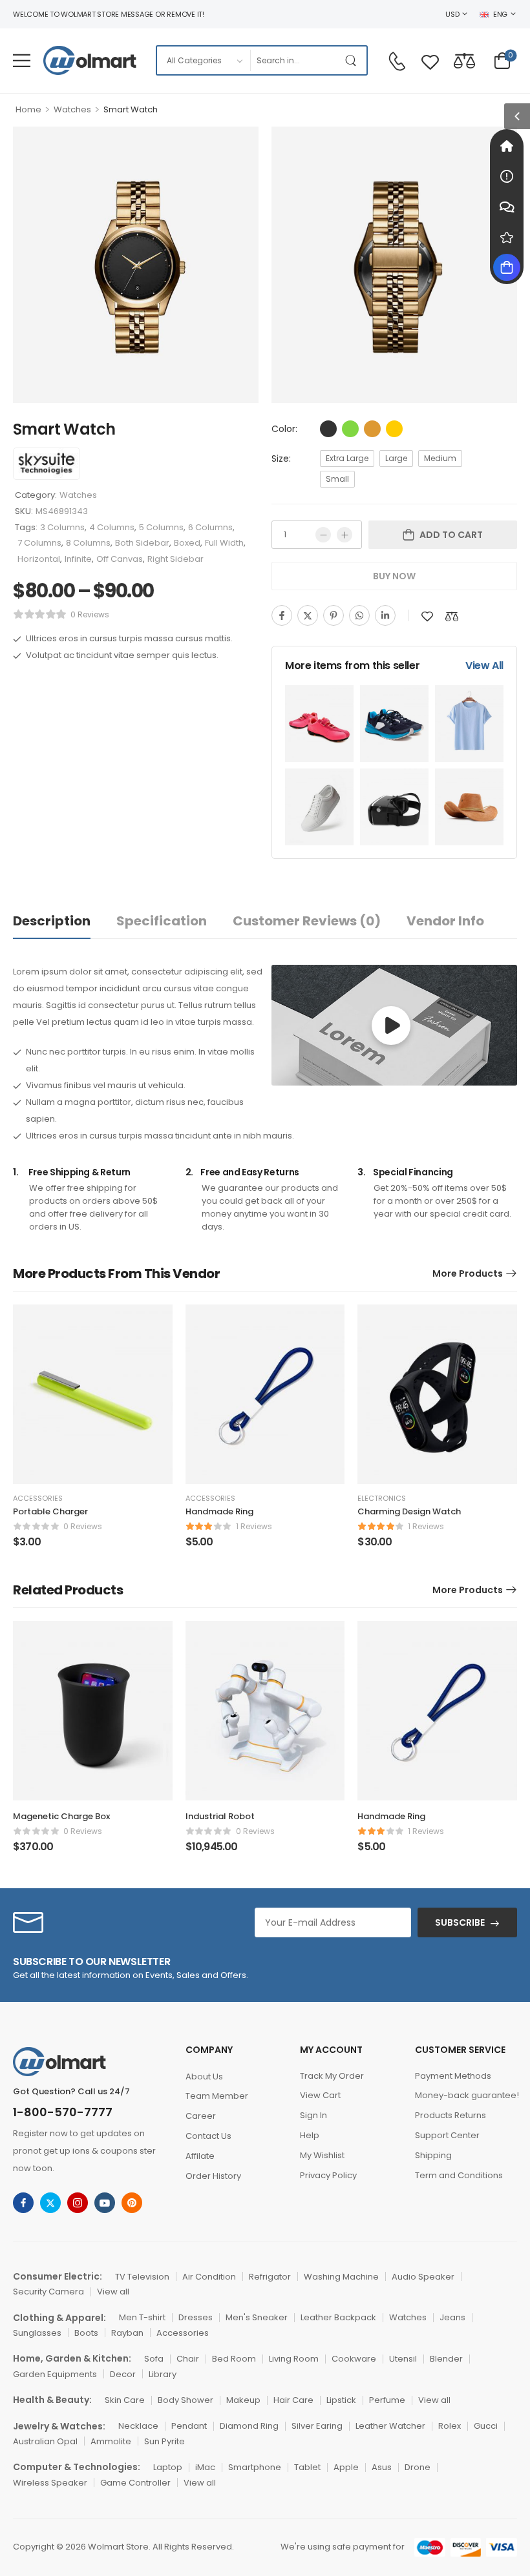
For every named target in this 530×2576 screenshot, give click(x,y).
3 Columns (62, 527)
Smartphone (255, 2467)
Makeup (243, 2400)
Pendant (189, 2426)
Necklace (138, 2426)
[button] (22, 60)
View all (113, 2292)
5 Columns (161, 527)
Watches (72, 109)
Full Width (224, 543)
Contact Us (208, 2136)
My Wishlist (322, 2155)
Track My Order (332, 2076)
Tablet (307, 2467)
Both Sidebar (142, 543)
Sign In (313, 2115)
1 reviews (254, 1526)
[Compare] (464, 60)
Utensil (403, 2359)
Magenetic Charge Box (61, 1816)
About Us (204, 2076)
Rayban (127, 2333)
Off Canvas (120, 559)
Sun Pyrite (164, 2441)
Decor (123, 2374)
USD (452, 14)
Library (163, 2374)
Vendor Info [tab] (445, 921)
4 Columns (112, 527)
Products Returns (450, 2115)
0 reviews (90, 614)
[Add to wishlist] (427, 616)
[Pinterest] (334, 615)
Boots (86, 2333)
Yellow (394, 429)
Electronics (382, 1498)
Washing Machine (341, 2277)
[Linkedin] (385, 615)
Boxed (187, 543)
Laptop (168, 2467)
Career (201, 2116)
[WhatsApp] (359, 615)
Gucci (486, 2426)
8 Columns (88, 543)
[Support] (507, 207)
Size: (281, 459)
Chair (188, 2359)
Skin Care (125, 2400)
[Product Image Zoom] (236, 380)
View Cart (320, 2095)
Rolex (450, 2426)
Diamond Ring (249, 2426)
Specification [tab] (162, 921)
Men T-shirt (142, 2317)
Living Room (294, 2359)
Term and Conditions (459, 2175)
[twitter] (50, 2203)
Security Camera (48, 2292)
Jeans (452, 2317)
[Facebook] (282, 615)
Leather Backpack (338, 2317)
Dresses (196, 2317)
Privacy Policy (328, 2175)
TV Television (142, 2277)
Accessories (38, 1498)
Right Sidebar (175, 559)
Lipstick (341, 2400)
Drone (418, 2467)
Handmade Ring (219, 1511)
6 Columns (210, 527)
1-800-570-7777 (63, 2112)
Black (328, 429)
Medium (440, 458)
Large (396, 458)
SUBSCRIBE (460, 1922)
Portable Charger (50, 1511)
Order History (213, 2176)
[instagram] (78, 2203)
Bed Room (234, 2359)
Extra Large (347, 458)
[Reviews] (507, 237)
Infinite (78, 559)
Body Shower (185, 2400)
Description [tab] (52, 921)
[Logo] (90, 60)
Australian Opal (45, 2441)
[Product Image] (136, 265)
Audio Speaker (423, 2277)
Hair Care (293, 2400)
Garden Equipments (55, 2374)
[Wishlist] (430, 60)
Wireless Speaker (50, 2483)
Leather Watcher (390, 2426)
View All (484, 665)
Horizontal (39, 559)
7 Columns (39, 543)
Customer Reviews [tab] (307, 921)
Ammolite (111, 2441)
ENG (500, 14)
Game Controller (135, 2483)
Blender (446, 2359)
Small (337, 479)
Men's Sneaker (257, 2317)
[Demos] (507, 146)
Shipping (433, 2155)
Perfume (387, 2400)
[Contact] (397, 61)
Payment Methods (453, 2076)
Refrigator (270, 2277)
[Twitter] (308, 615)
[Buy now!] (507, 267)
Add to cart (451, 535)
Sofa (154, 2359)
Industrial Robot (220, 1816)
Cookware (354, 2359)
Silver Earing (317, 2426)
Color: (284, 429)
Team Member (217, 2096)
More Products (468, 1273)
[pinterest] (132, 2203)
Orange (372, 429)
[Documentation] (507, 176)
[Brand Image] (47, 464)
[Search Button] (354, 60)
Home (28, 109)
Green (350, 429)
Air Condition (209, 2277)
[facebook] (23, 2203)
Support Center (447, 2135)
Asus (382, 2467)
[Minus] (323, 535)
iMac (205, 2467)
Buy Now (394, 576)
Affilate (200, 2156)
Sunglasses (37, 2333)
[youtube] (105, 2203)
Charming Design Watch (409, 1511)
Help (310, 2135)
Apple (346, 2467)
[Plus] (344, 535)
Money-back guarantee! (466, 2095)
